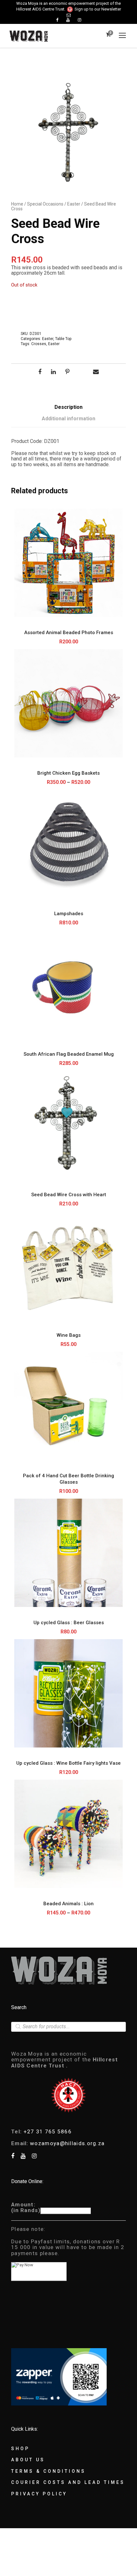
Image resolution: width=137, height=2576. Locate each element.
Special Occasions (45, 204)
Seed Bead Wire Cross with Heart (69, 1195)
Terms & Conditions (48, 2471)
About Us (28, 2460)
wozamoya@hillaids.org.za (67, 2143)
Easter (74, 204)
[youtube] (68, 20)
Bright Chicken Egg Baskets (68, 773)
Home (17, 204)
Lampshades (69, 914)
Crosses (39, 344)
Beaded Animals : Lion (68, 1904)
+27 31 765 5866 (48, 2131)
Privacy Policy (39, 2494)
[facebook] (57, 20)
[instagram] (79, 20)
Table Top (63, 339)
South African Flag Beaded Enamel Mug (69, 1054)
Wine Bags (69, 1335)
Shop (20, 2449)
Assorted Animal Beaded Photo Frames (69, 633)
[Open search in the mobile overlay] (68, 2027)
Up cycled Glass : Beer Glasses (69, 1623)
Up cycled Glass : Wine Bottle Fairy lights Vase (68, 1763)
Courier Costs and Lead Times (68, 2482)
